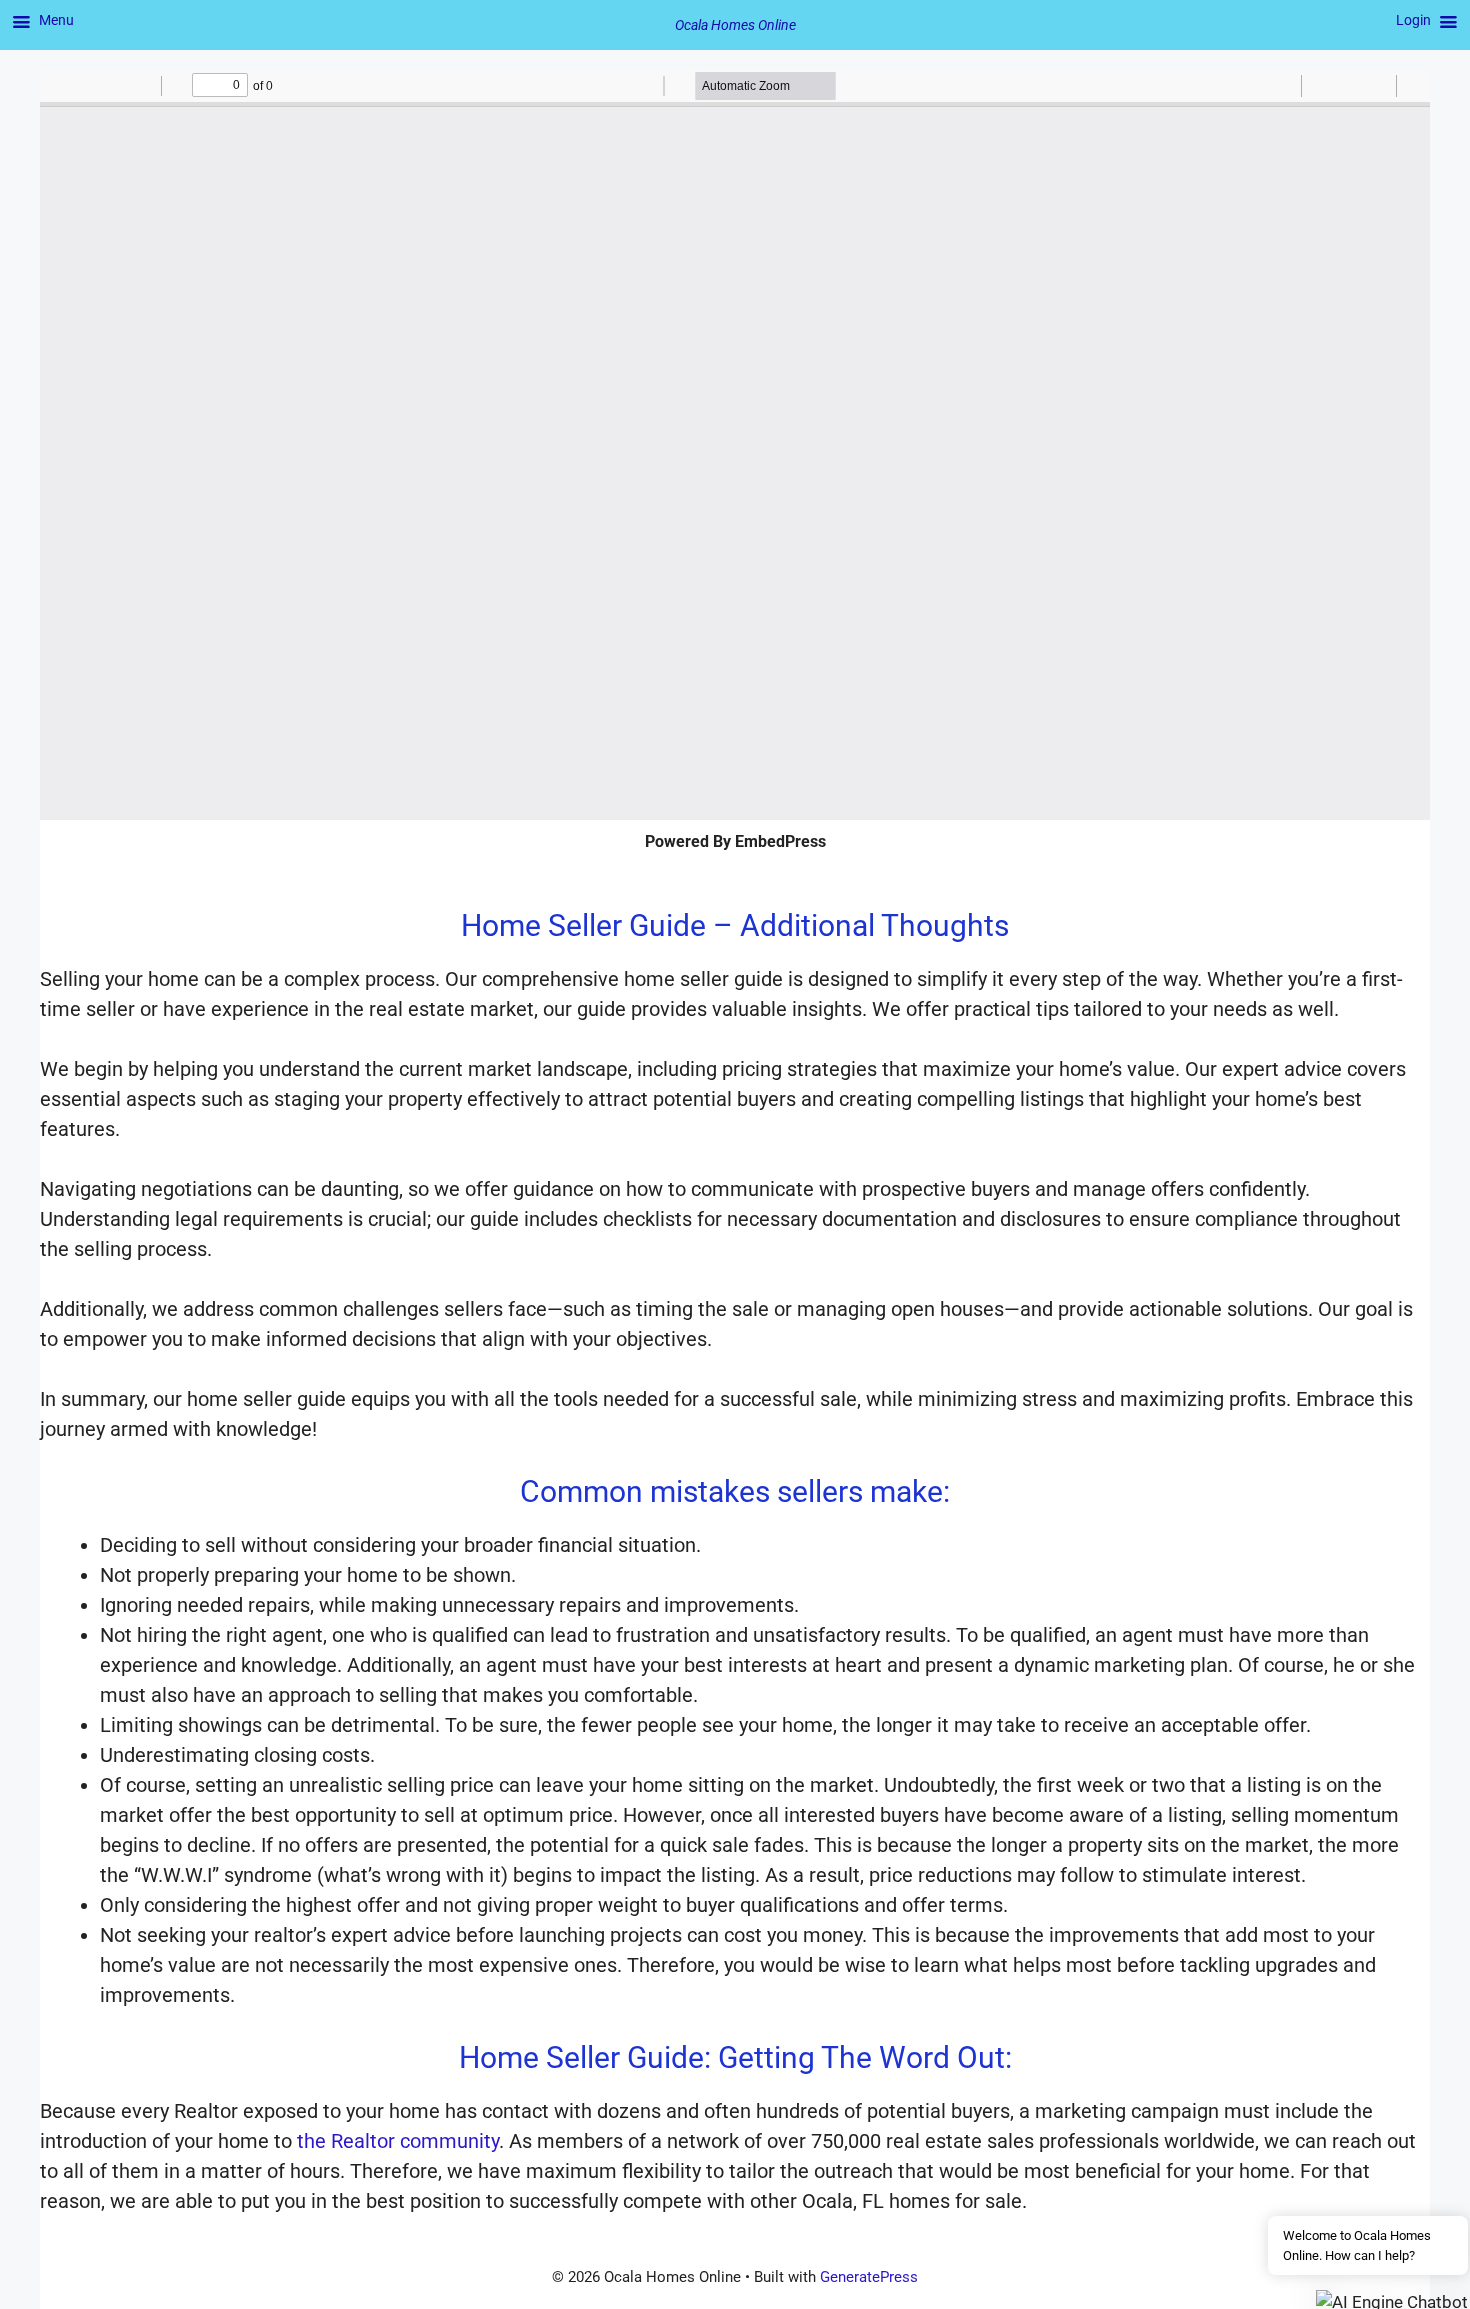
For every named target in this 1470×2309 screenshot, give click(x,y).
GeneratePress (869, 2277)
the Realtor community (398, 2141)
